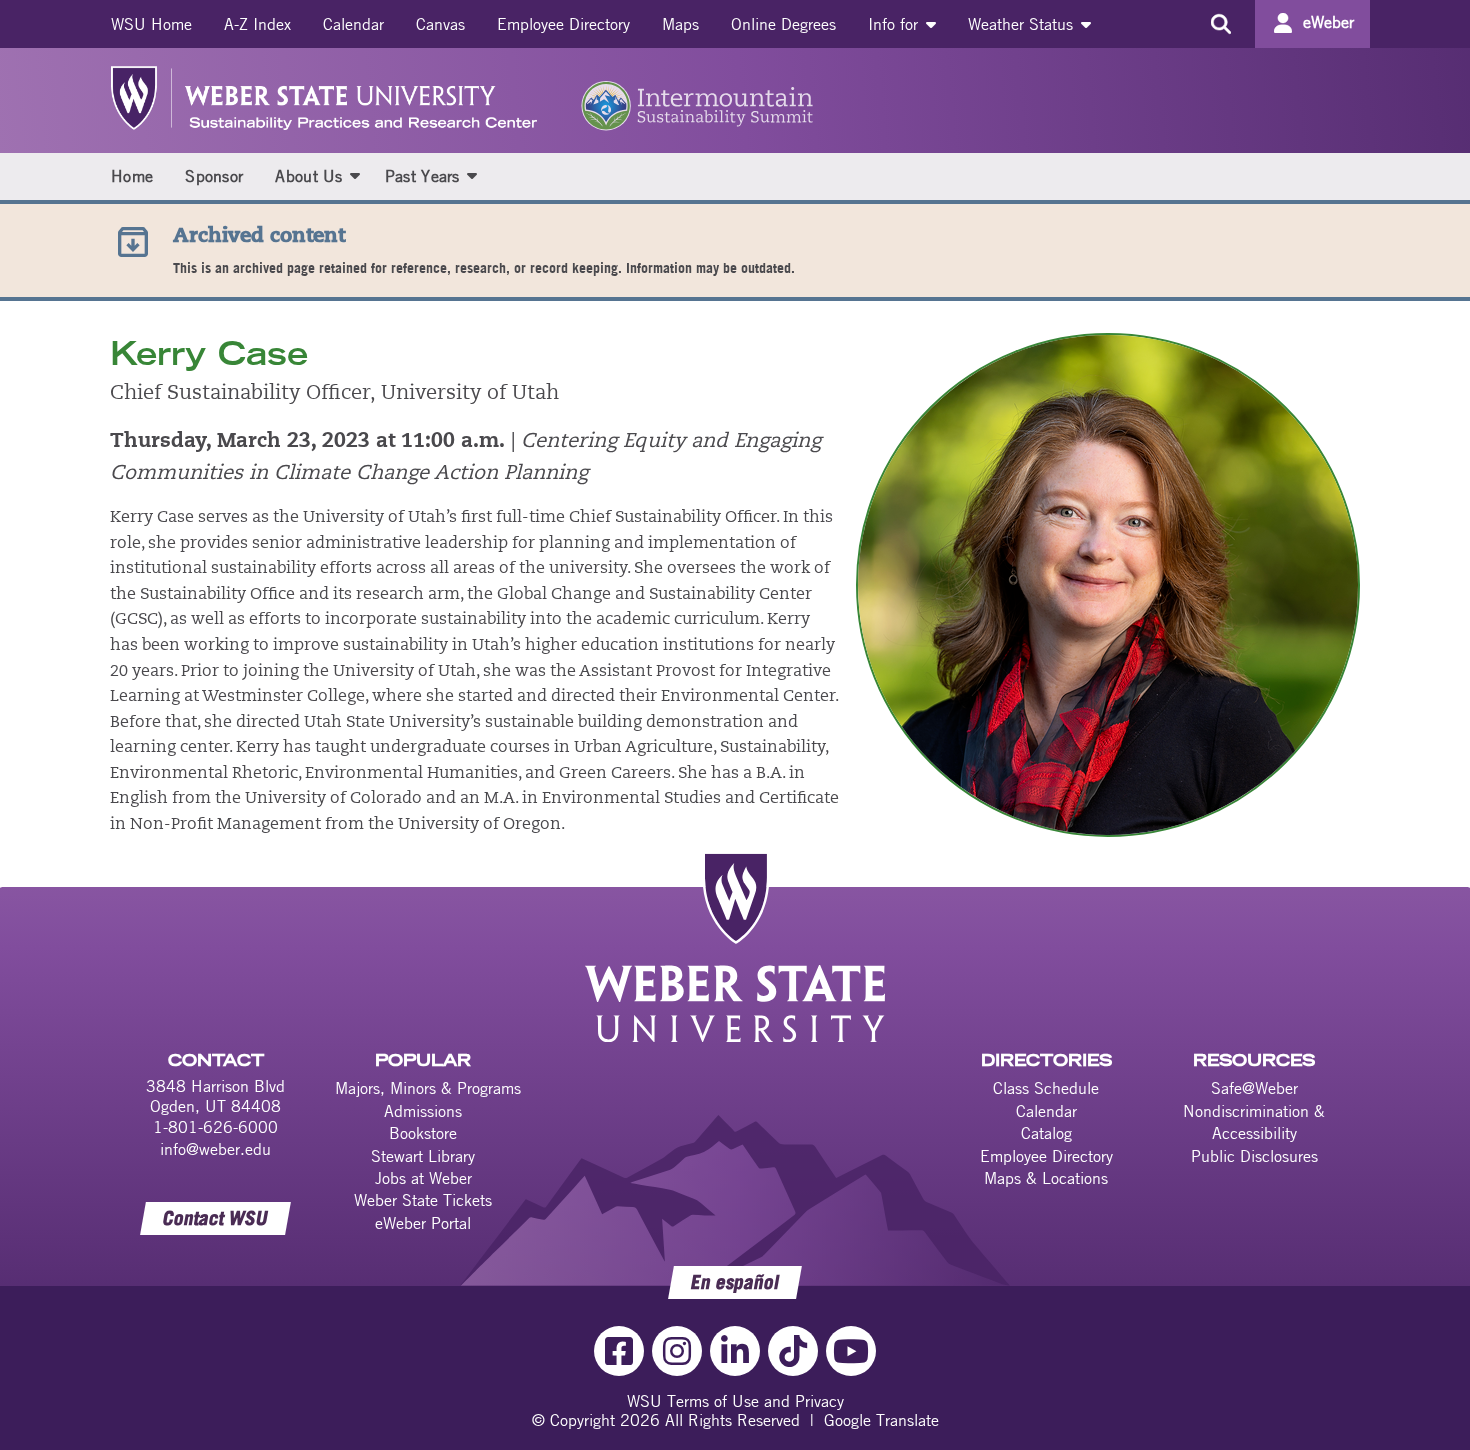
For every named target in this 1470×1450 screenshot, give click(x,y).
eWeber (1328, 22)
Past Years (422, 176)
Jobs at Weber (423, 1178)
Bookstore (423, 1133)
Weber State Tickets (423, 1200)
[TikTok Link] (793, 1351)
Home (132, 176)
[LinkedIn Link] (735, 1351)
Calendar (353, 24)
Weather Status (1023, 24)
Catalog (1046, 1133)
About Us (308, 176)
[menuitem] (151, 24)
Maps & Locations (1046, 1178)
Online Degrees (783, 24)
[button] (355, 175)
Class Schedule (1046, 1088)
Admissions (423, 1111)
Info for (895, 24)
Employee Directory (563, 24)
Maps (680, 24)
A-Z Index (257, 24)
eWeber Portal (423, 1223)
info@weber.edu (215, 1149)
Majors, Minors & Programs (428, 1088)
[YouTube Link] (851, 1351)
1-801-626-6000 (215, 1127)
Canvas (440, 24)
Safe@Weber (1254, 1088)
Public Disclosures (1254, 1156)
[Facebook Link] (619, 1351)
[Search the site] (1220, 24)
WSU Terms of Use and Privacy (735, 1401)
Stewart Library (423, 1156)
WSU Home (151, 24)
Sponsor (214, 176)
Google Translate (881, 1420)
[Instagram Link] (677, 1351)
